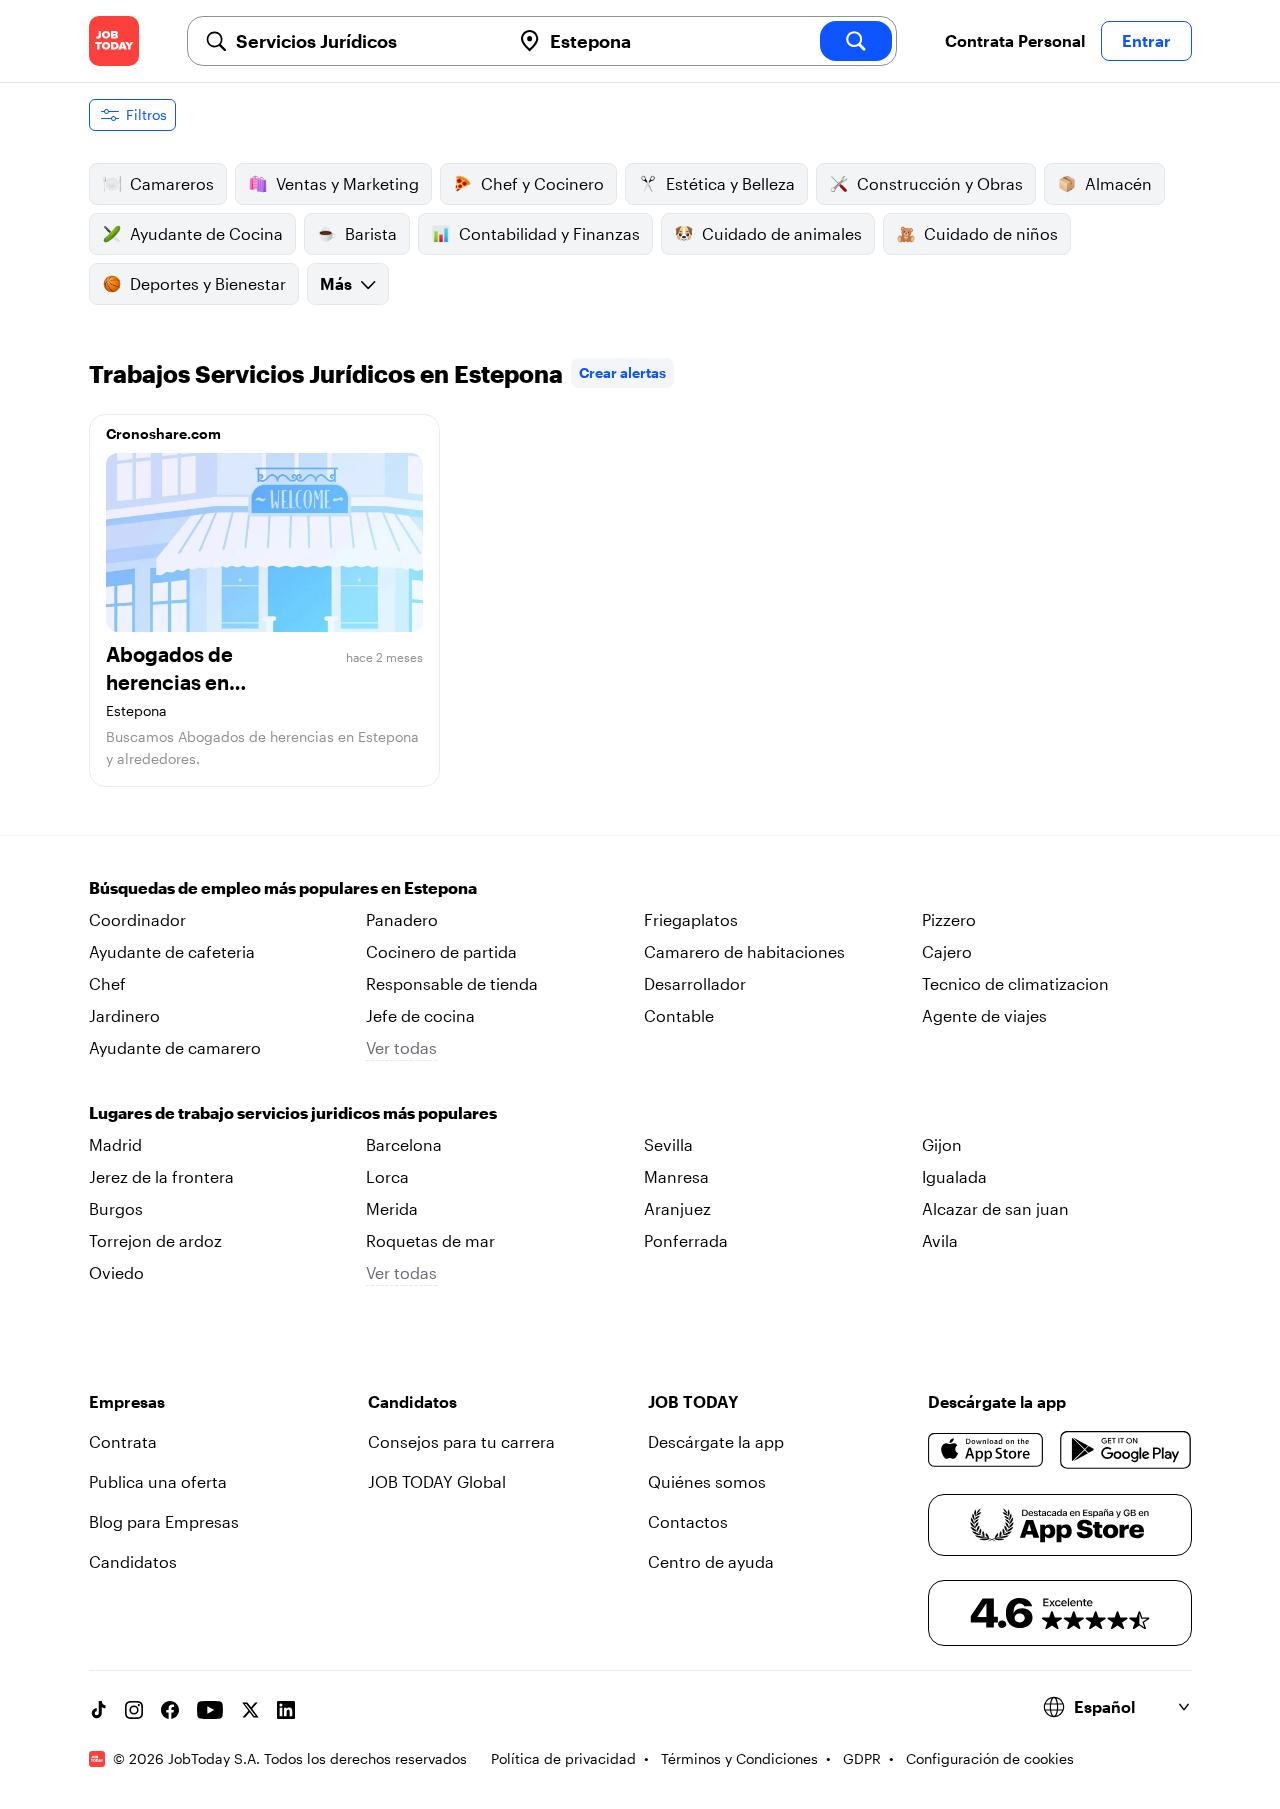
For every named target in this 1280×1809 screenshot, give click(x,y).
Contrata (123, 1441)
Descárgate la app (716, 1441)
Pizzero (949, 919)
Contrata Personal (1015, 40)
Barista (371, 233)
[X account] (250, 1710)
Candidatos (133, 1561)
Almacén (1118, 183)
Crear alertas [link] (622, 372)
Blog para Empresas (164, 1521)
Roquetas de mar (430, 1240)
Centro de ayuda (711, 1561)
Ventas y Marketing (347, 183)
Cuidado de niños (991, 233)
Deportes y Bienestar (208, 283)
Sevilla (668, 1144)
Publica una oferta (158, 1481)
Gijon (942, 1144)
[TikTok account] (98, 1710)
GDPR (862, 1758)
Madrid (115, 1144)
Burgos (116, 1208)
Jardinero (124, 1015)
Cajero (947, 951)
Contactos (688, 1521)
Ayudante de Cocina (206, 233)
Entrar (1146, 40)
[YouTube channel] (210, 1710)
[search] (856, 41)
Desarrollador (695, 983)
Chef (107, 983)
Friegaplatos (691, 919)
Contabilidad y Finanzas (549, 233)
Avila (940, 1240)
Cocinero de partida (441, 951)
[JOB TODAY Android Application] (1125, 1450)
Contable (679, 1015)
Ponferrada (686, 1240)
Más (336, 283)
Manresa (676, 1176)
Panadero (402, 919)
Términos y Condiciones (739, 1758)
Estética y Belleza (730, 183)
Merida (392, 1208)
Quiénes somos (707, 1481)
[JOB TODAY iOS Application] (986, 1450)
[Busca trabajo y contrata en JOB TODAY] (114, 41)
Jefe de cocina (420, 1015)
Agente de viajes (984, 1015)
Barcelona (404, 1144)
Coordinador (137, 919)
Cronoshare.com (163, 433)
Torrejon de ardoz (155, 1240)
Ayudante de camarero (175, 1047)
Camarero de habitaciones (744, 951)
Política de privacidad (563, 1758)
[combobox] (365, 41)
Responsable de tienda (452, 983)
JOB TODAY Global (437, 1481)
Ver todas (401, 1047)
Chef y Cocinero (542, 183)
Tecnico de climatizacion (1015, 983)
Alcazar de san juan (995, 1208)
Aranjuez (677, 1208)
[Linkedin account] (286, 1710)
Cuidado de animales (782, 233)
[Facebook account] (170, 1710)
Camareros (172, 183)
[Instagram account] (134, 1710)
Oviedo (116, 1272)
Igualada (954, 1176)
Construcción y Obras (940, 183)
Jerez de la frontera (161, 1176)
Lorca (387, 1176)
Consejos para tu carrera (461, 1441)
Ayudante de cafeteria (172, 951)
